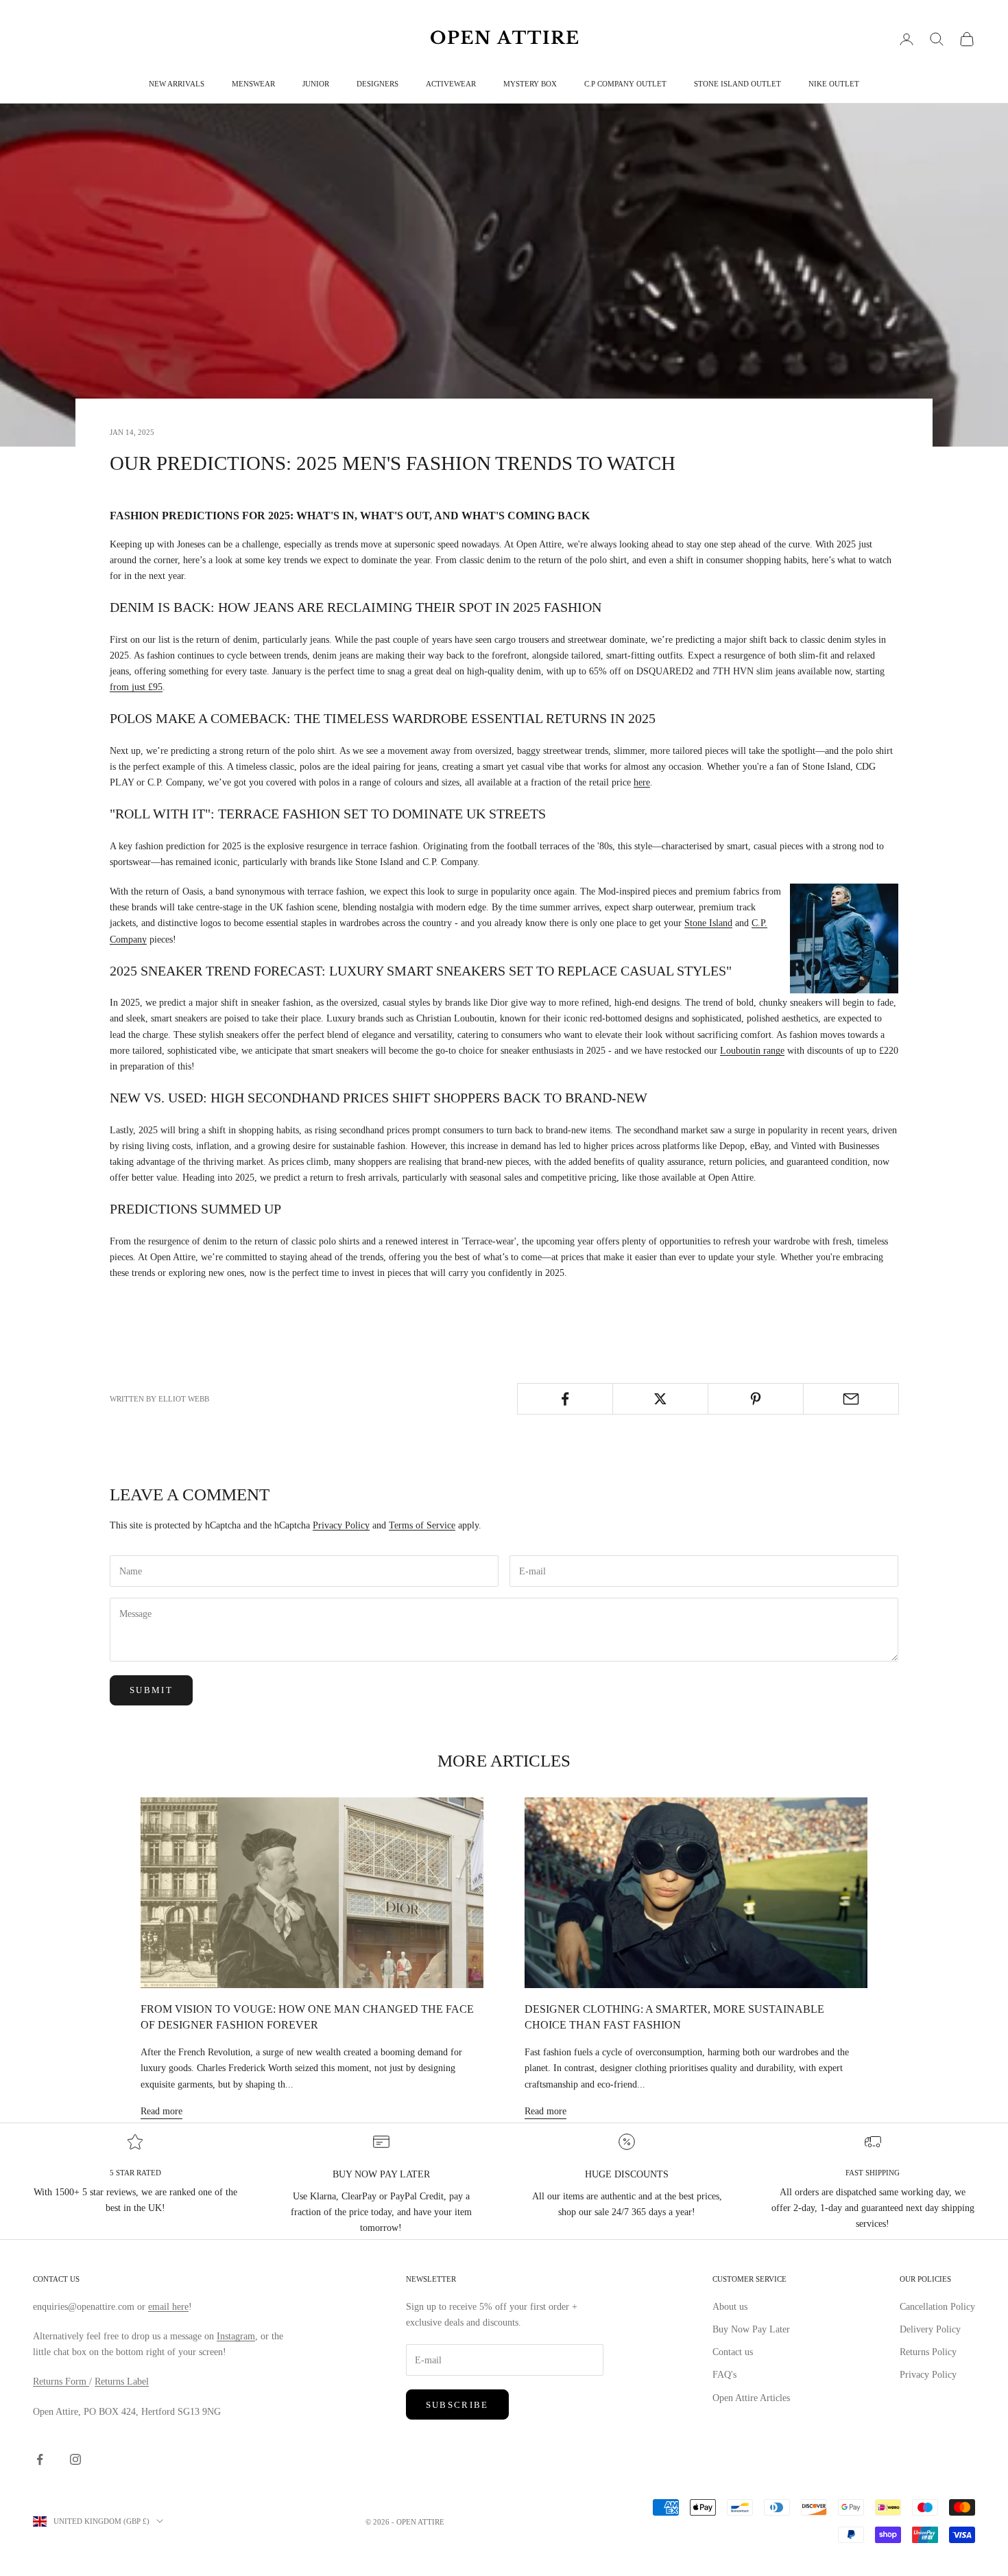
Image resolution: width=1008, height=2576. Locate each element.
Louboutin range (752, 1051)
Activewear (451, 84)
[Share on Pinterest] (756, 1399)
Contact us (733, 2352)
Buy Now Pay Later (751, 2329)
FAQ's (724, 2375)
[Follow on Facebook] (40, 2459)
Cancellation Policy (937, 2307)
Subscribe (457, 2405)
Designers (377, 84)
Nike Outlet (834, 84)
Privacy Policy (341, 1525)
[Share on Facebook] (565, 1399)
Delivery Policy (930, 2329)
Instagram (236, 2336)
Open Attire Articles (751, 2398)
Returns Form (61, 2382)
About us (730, 2307)
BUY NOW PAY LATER (381, 2174)
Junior (316, 84)
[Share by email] (851, 1399)
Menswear (253, 84)
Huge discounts (627, 2174)
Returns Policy (928, 2352)
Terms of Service (422, 1525)
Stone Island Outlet (737, 84)
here (642, 782)
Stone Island (708, 923)
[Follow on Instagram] (75, 2459)
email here (168, 2307)
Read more (161, 2111)
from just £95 (136, 687)
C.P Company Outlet (625, 84)
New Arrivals (177, 84)
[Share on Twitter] (660, 1399)
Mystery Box (530, 84)
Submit (151, 1690)
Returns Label (122, 2382)
